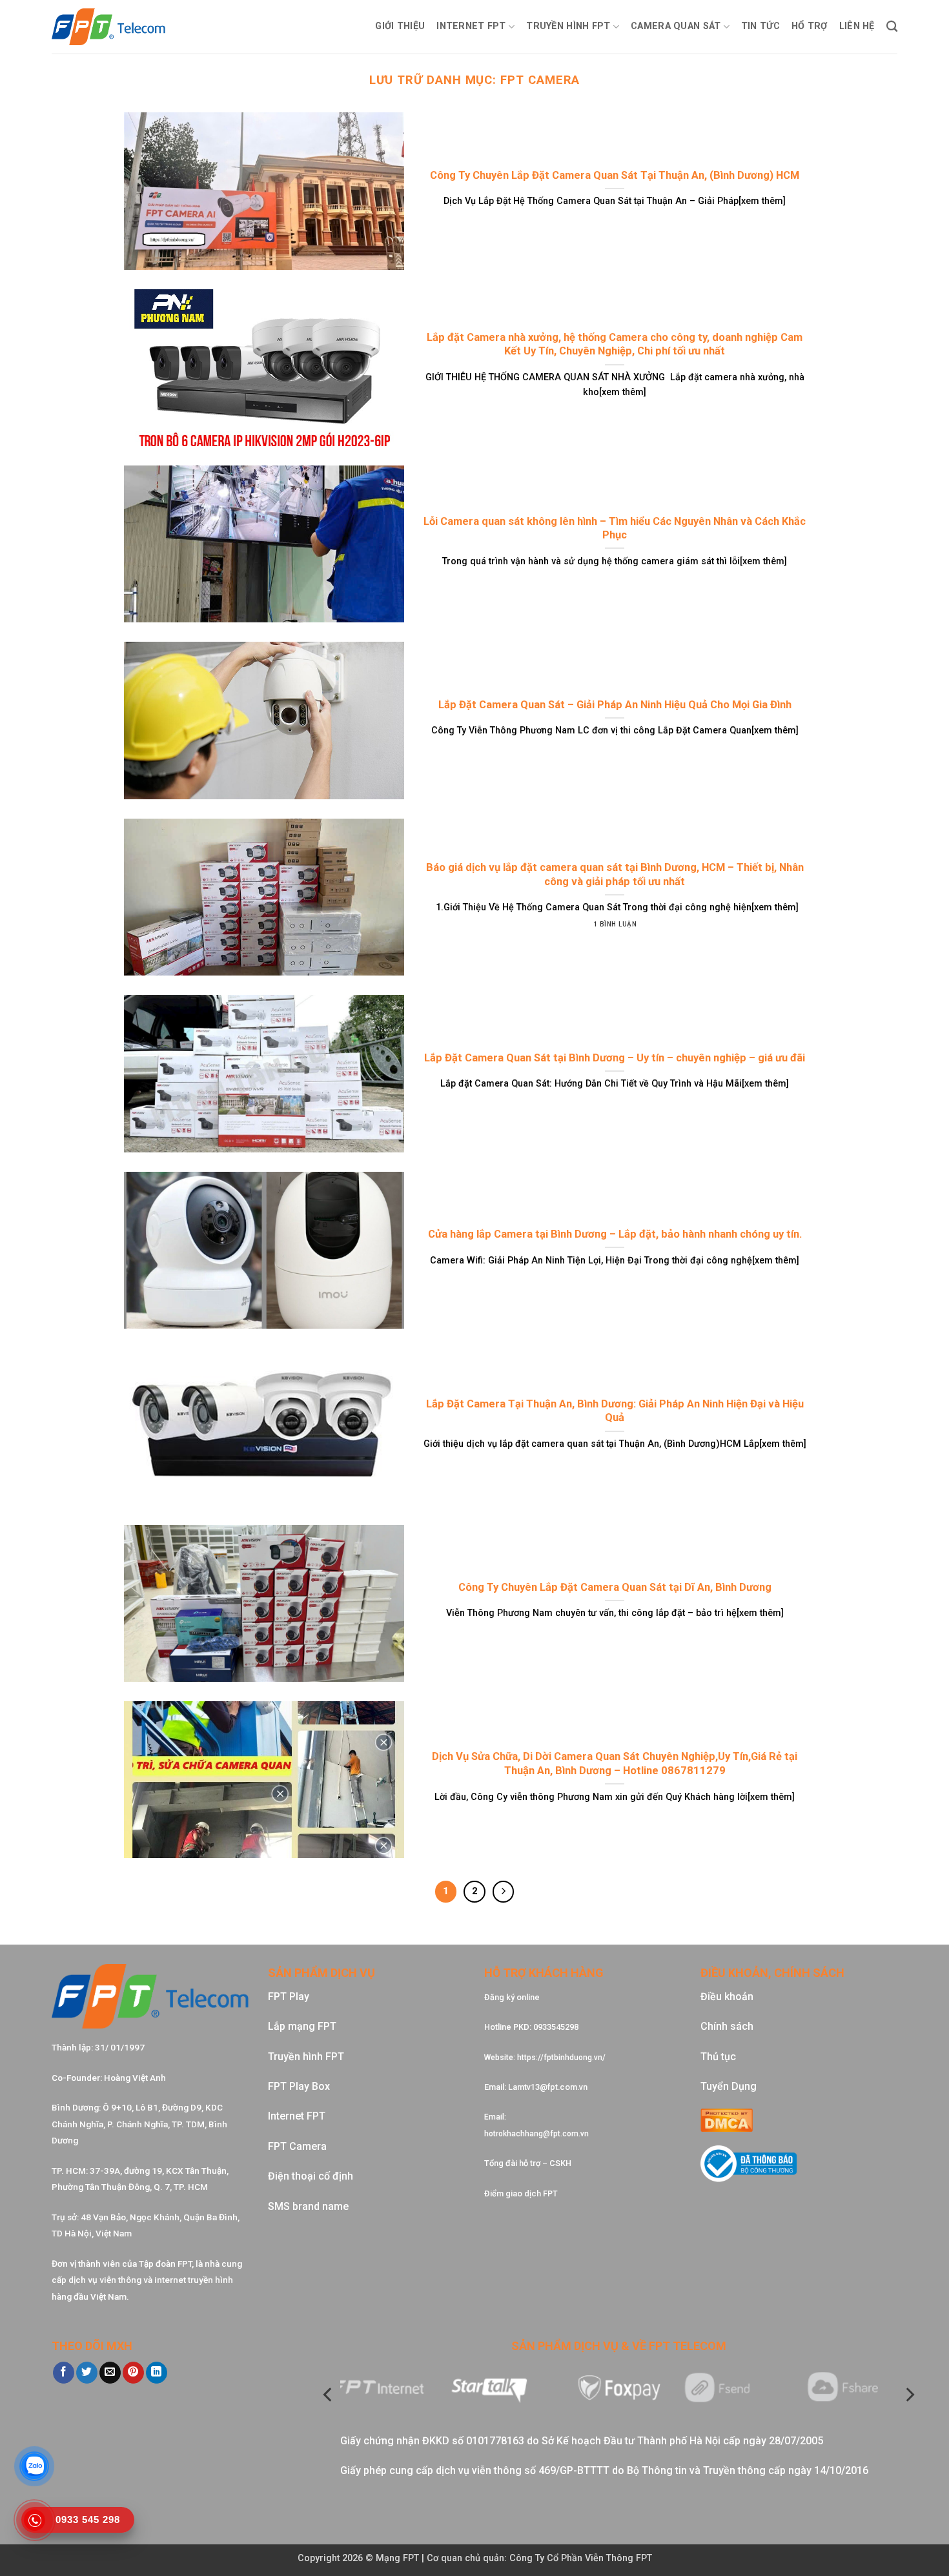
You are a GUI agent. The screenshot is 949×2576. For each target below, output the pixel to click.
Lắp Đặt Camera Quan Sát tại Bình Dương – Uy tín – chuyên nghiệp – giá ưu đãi (615, 1058)
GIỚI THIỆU (400, 26)
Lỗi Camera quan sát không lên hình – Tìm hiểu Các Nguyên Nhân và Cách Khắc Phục (615, 528)
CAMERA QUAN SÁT (676, 26)
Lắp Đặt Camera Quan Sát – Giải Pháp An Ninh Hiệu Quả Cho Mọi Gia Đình (615, 705)
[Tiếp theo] (504, 1892)
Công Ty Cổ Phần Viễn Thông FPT (581, 2558)
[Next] (909, 2395)
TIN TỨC (760, 26)
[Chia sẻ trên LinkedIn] (157, 2373)
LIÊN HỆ (857, 26)
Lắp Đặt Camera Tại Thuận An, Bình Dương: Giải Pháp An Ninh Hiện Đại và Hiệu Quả (615, 1411)
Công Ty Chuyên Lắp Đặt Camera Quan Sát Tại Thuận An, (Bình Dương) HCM (615, 175)
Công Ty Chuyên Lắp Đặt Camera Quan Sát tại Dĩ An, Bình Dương (615, 1587)
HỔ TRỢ (810, 26)
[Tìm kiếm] (892, 27)
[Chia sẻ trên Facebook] (64, 2373)
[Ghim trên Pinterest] (133, 2373)
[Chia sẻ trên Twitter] (87, 2373)
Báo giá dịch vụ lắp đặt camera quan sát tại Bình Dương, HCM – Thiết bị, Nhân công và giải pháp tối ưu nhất (615, 874)
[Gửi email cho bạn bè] (110, 2373)
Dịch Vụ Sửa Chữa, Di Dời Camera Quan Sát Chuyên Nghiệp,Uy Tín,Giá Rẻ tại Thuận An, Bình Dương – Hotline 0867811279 (615, 1763)
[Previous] (329, 2395)
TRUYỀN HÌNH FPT (568, 26)
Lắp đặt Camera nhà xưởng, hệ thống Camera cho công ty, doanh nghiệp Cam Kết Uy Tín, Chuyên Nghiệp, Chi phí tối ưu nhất (615, 344)
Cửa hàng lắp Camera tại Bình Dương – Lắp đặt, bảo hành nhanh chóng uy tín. (615, 1234)
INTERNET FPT (471, 26)
